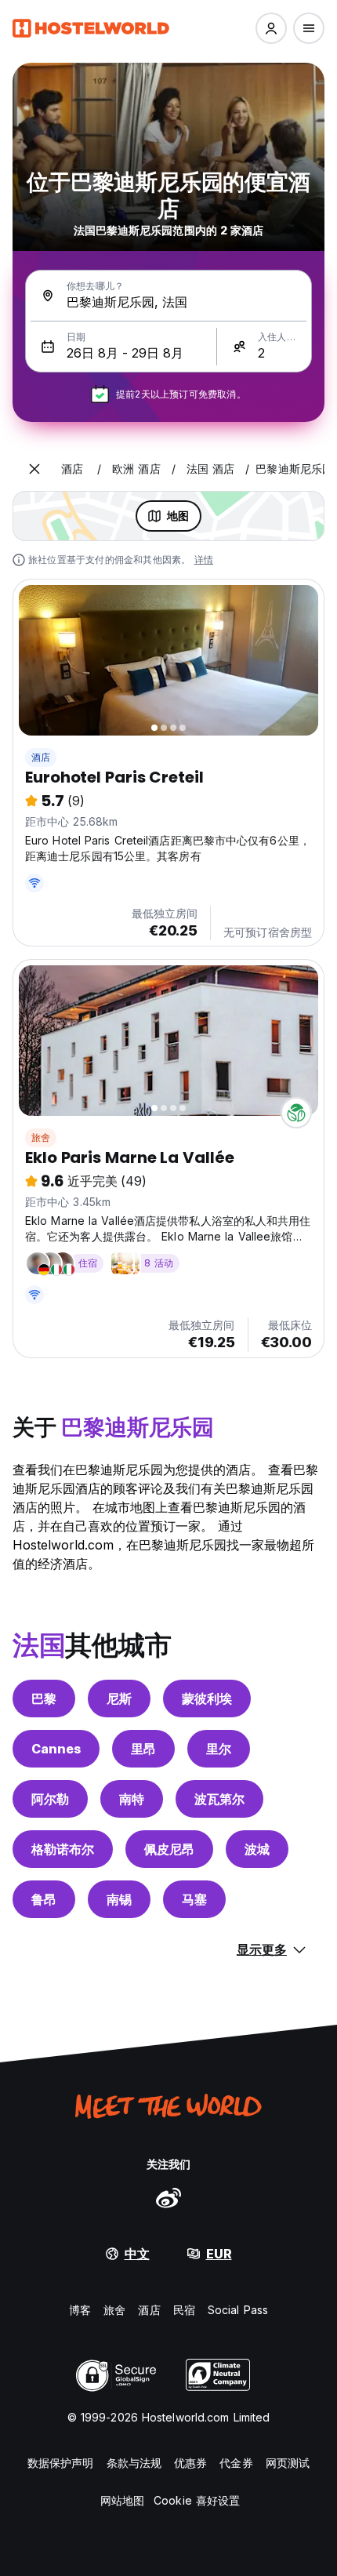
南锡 (119, 1899)
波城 (257, 1849)
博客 (80, 2310)
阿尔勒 (50, 1799)
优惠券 (190, 2463)
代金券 (236, 2463)
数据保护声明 (61, 2463)
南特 (132, 1799)
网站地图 (122, 2500)
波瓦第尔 (219, 1799)
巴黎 (44, 1699)
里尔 (219, 1749)
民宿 (184, 2310)
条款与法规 (134, 2463)
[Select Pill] (271, 28)
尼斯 (119, 1699)
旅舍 (41, 1137)
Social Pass (238, 2310)
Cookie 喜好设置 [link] (197, 2500)
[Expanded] (34, 469)
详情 (204, 560)
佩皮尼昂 (169, 1849)
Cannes (56, 1749)
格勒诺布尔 (63, 1849)
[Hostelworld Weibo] (168, 2197)
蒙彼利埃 (207, 1699)
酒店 (41, 757)
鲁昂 (44, 1899)
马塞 (194, 1899)
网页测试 (288, 2463)
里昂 (143, 1749)
